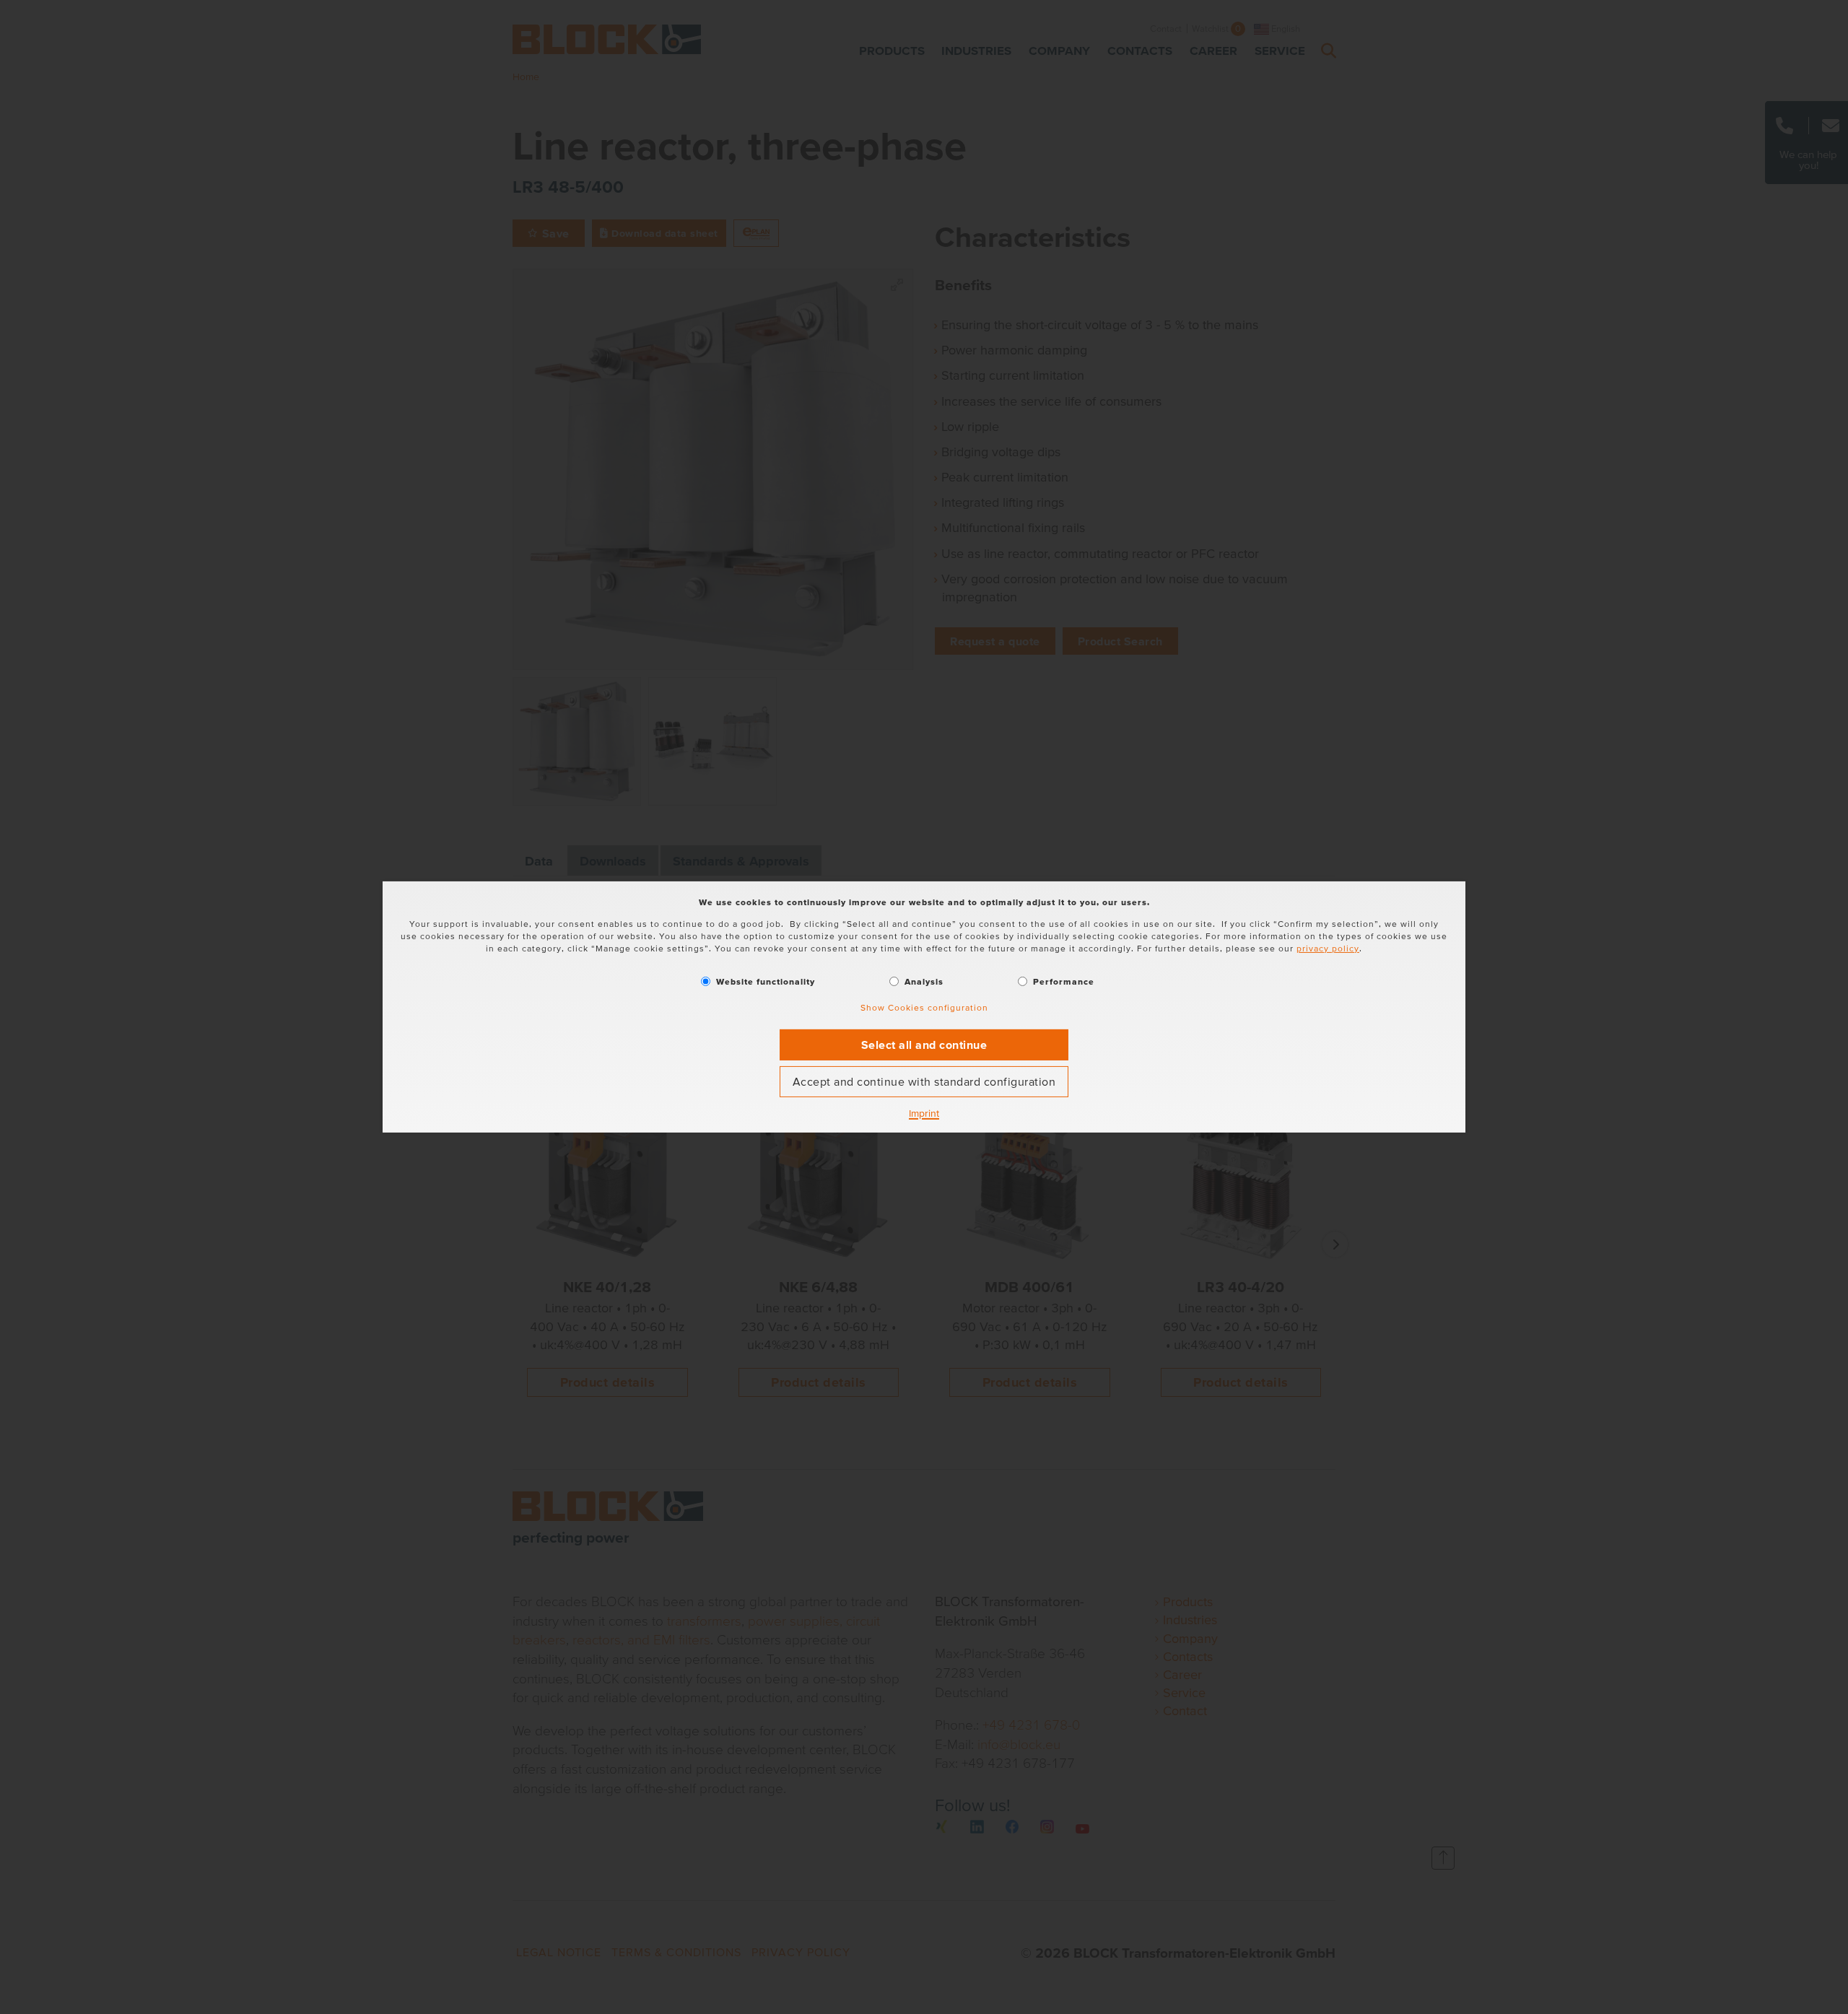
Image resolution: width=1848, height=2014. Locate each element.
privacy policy (1328, 948)
